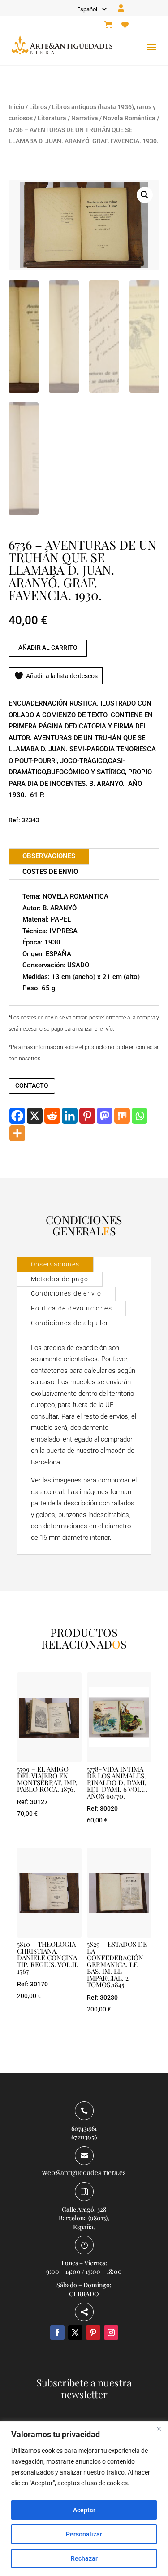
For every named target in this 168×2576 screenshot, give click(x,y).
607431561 (84, 2128)
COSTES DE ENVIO (50, 872)
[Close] (159, 2429)
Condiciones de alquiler (70, 1323)
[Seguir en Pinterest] (93, 2333)
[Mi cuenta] (121, 9)
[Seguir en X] (75, 2333)
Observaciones (55, 1264)
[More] (17, 1133)
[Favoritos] (125, 25)
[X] (35, 1116)
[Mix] (122, 1116)
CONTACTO (32, 1085)
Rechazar (84, 2558)
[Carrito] (108, 25)
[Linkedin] (70, 1116)
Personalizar (84, 2534)
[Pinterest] (87, 1116)
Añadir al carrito (48, 648)
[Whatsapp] (140, 1116)
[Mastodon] (105, 1116)
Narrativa (85, 118)
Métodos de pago (60, 1279)
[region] (84, 2499)
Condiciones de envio (66, 1293)
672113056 (84, 2137)
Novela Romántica (129, 118)
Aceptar (84, 2510)
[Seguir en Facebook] (57, 2333)
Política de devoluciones (72, 1308)
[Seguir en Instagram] (111, 2333)
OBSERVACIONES (49, 856)
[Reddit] (52, 1116)
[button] (145, 195)
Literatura (52, 118)
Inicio (16, 107)
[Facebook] (17, 1116)
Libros (38, 107)
